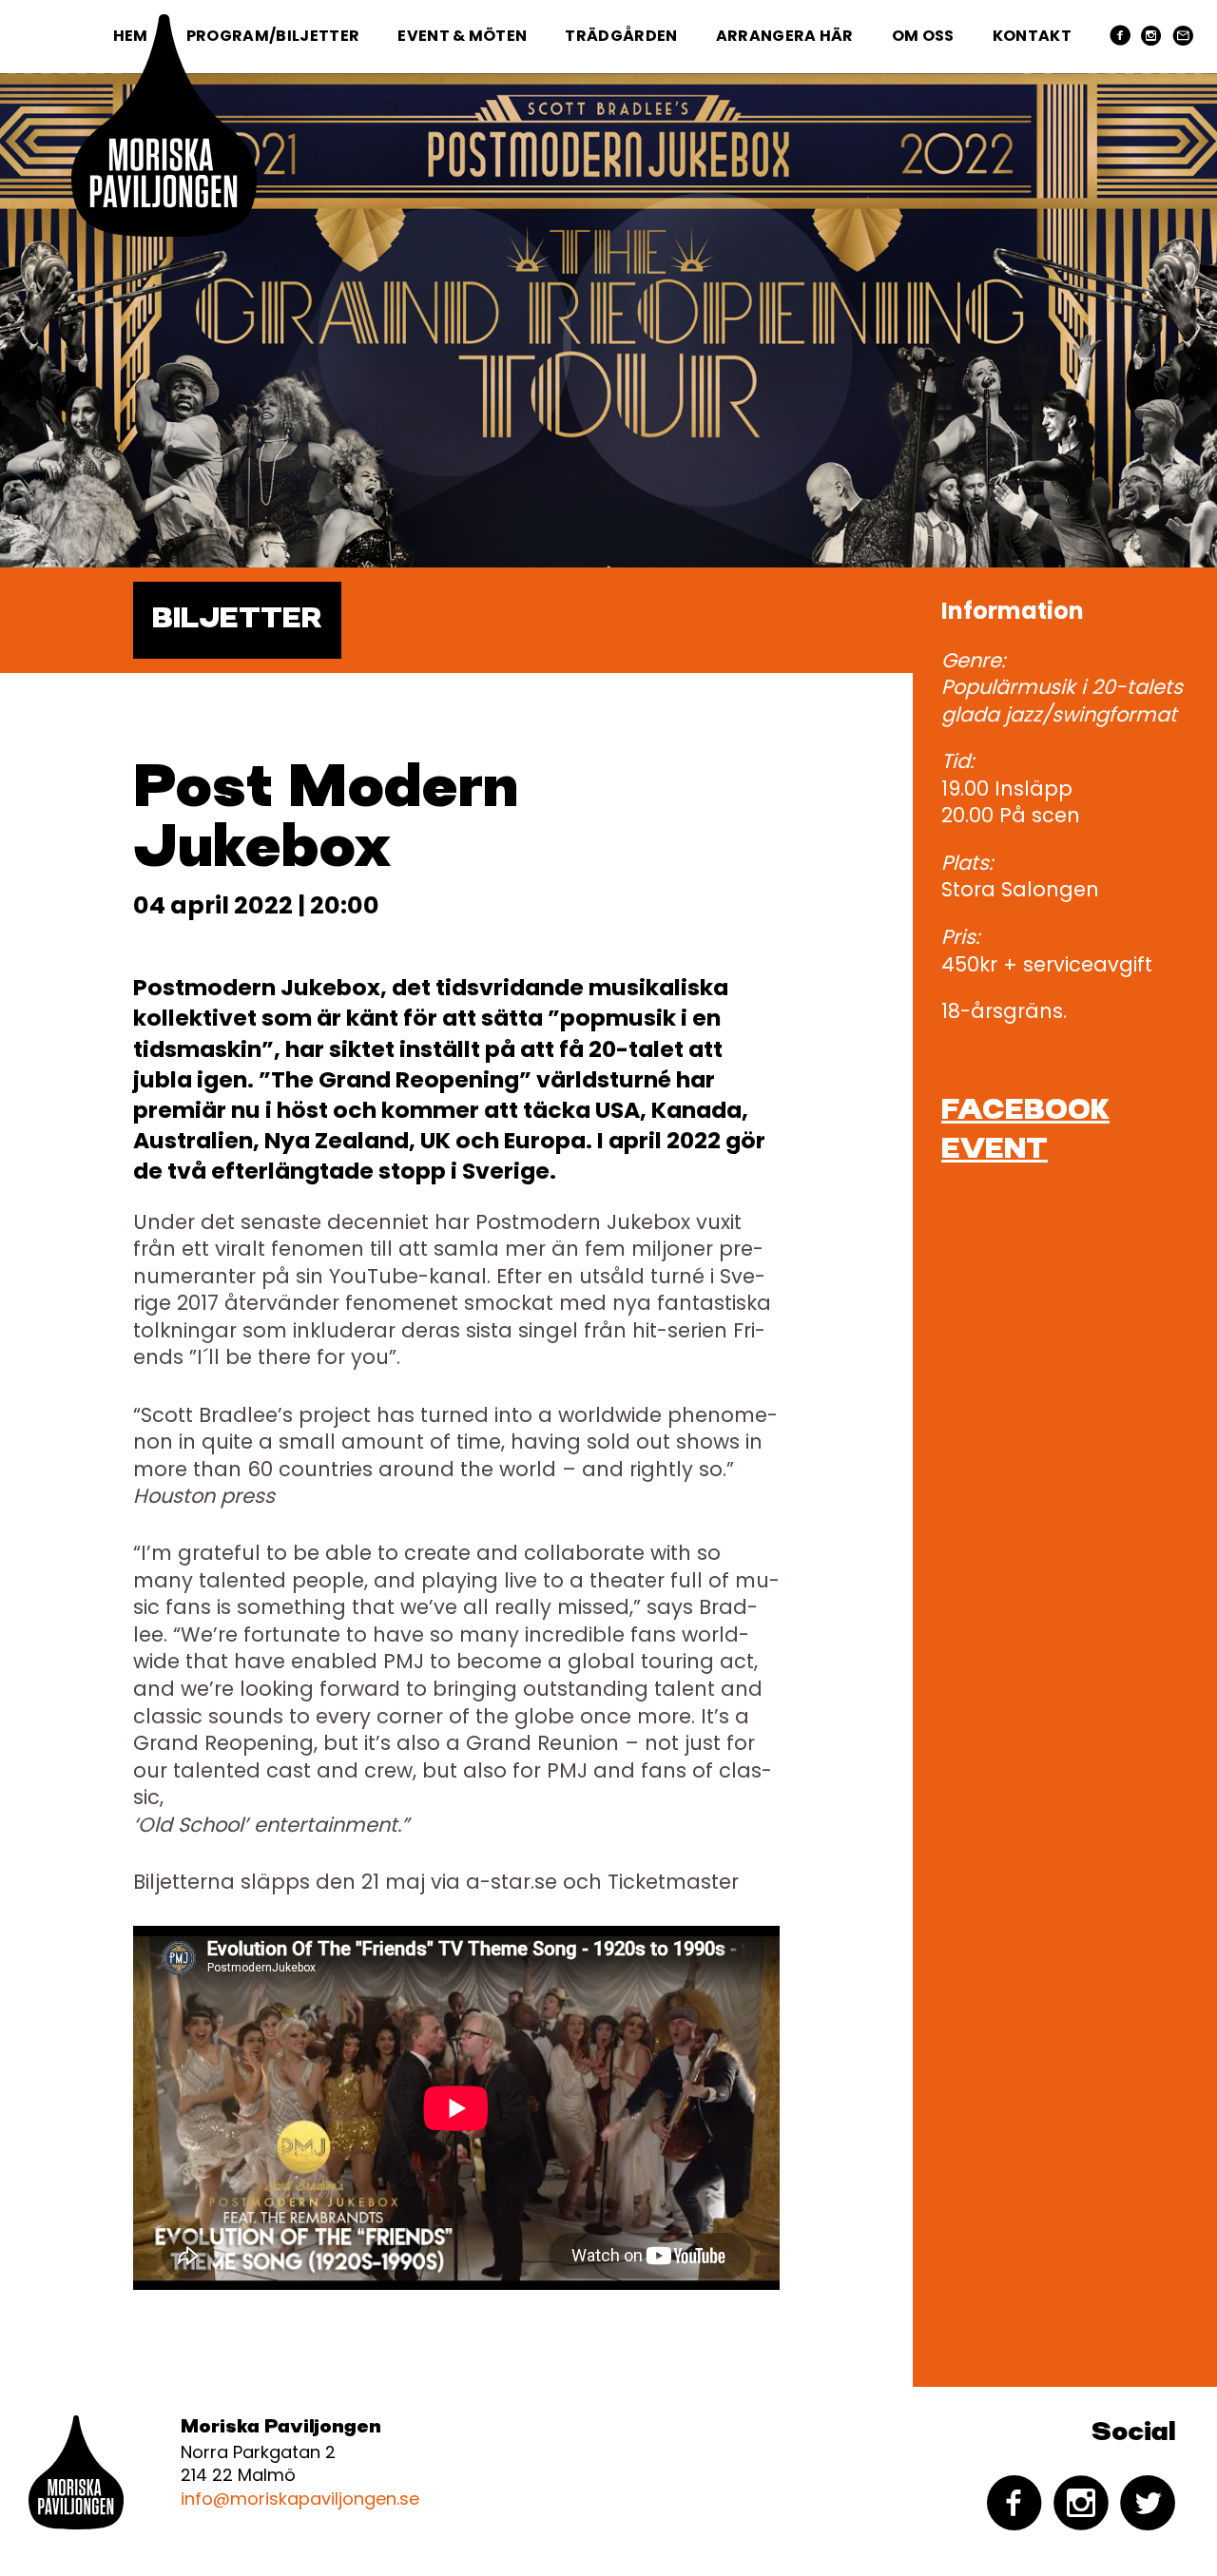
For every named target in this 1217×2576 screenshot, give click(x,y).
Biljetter (237, 620)
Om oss (923, 36)
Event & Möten (462, 36)
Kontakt (1032, 36)
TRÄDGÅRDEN (621, 36)
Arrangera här (785, 36)
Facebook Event (1025, 1131)
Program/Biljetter (273, 36)
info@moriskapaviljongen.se (300, 2499)
